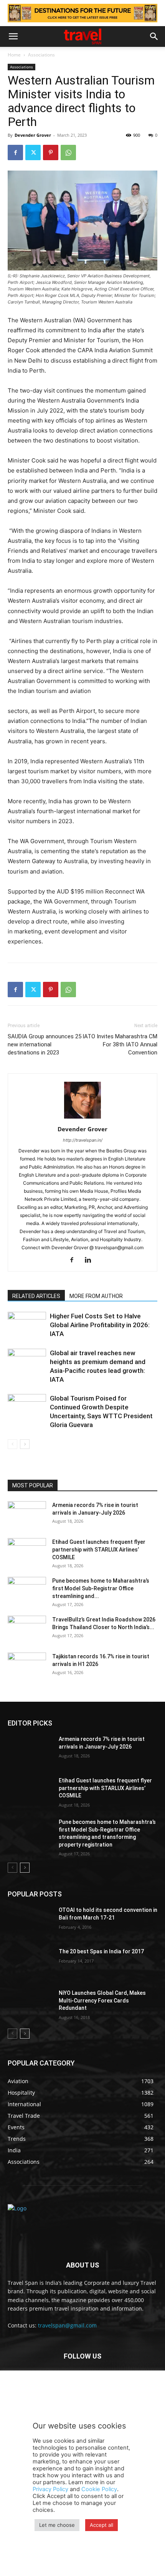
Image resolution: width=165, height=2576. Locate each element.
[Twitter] (33, 153)
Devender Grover (33, 135)
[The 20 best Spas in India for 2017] (30, 1964)
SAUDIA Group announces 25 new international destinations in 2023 (45, 1044)
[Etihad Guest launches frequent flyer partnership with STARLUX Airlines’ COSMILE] (27, 1552)
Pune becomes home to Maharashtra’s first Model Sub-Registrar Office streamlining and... (101, 1588)
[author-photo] (82, 1118)
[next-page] (25, 1444)
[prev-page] (12, 1444)
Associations (41, 55)
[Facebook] (15, 153)
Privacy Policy (50, 2489)
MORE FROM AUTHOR (96, 1296)
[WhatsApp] (68, 153)
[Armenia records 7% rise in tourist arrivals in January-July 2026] (27, 1515)
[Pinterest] (51, 153)
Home (14, 55)
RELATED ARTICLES (36, 1296)
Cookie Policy (99, 2489)
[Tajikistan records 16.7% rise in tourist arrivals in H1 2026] (27, 1666)
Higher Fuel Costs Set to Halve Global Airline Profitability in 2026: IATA (100, 1325)
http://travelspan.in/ (83, 1140)
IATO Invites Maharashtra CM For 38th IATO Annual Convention (120, 1044)
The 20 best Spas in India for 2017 (101, 1951)
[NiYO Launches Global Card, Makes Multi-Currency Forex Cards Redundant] (30, 2005)
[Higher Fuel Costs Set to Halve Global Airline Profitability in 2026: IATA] (27, 1325)
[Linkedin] (91, 1260)
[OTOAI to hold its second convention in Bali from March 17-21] (30, 1922)
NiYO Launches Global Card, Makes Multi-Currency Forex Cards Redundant (102, 2000)
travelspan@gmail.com (67, 2325)
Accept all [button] (101, 2525)
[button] (13, 36)
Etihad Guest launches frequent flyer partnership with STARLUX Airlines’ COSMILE (99, 1550)
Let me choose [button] (57, 2525)
